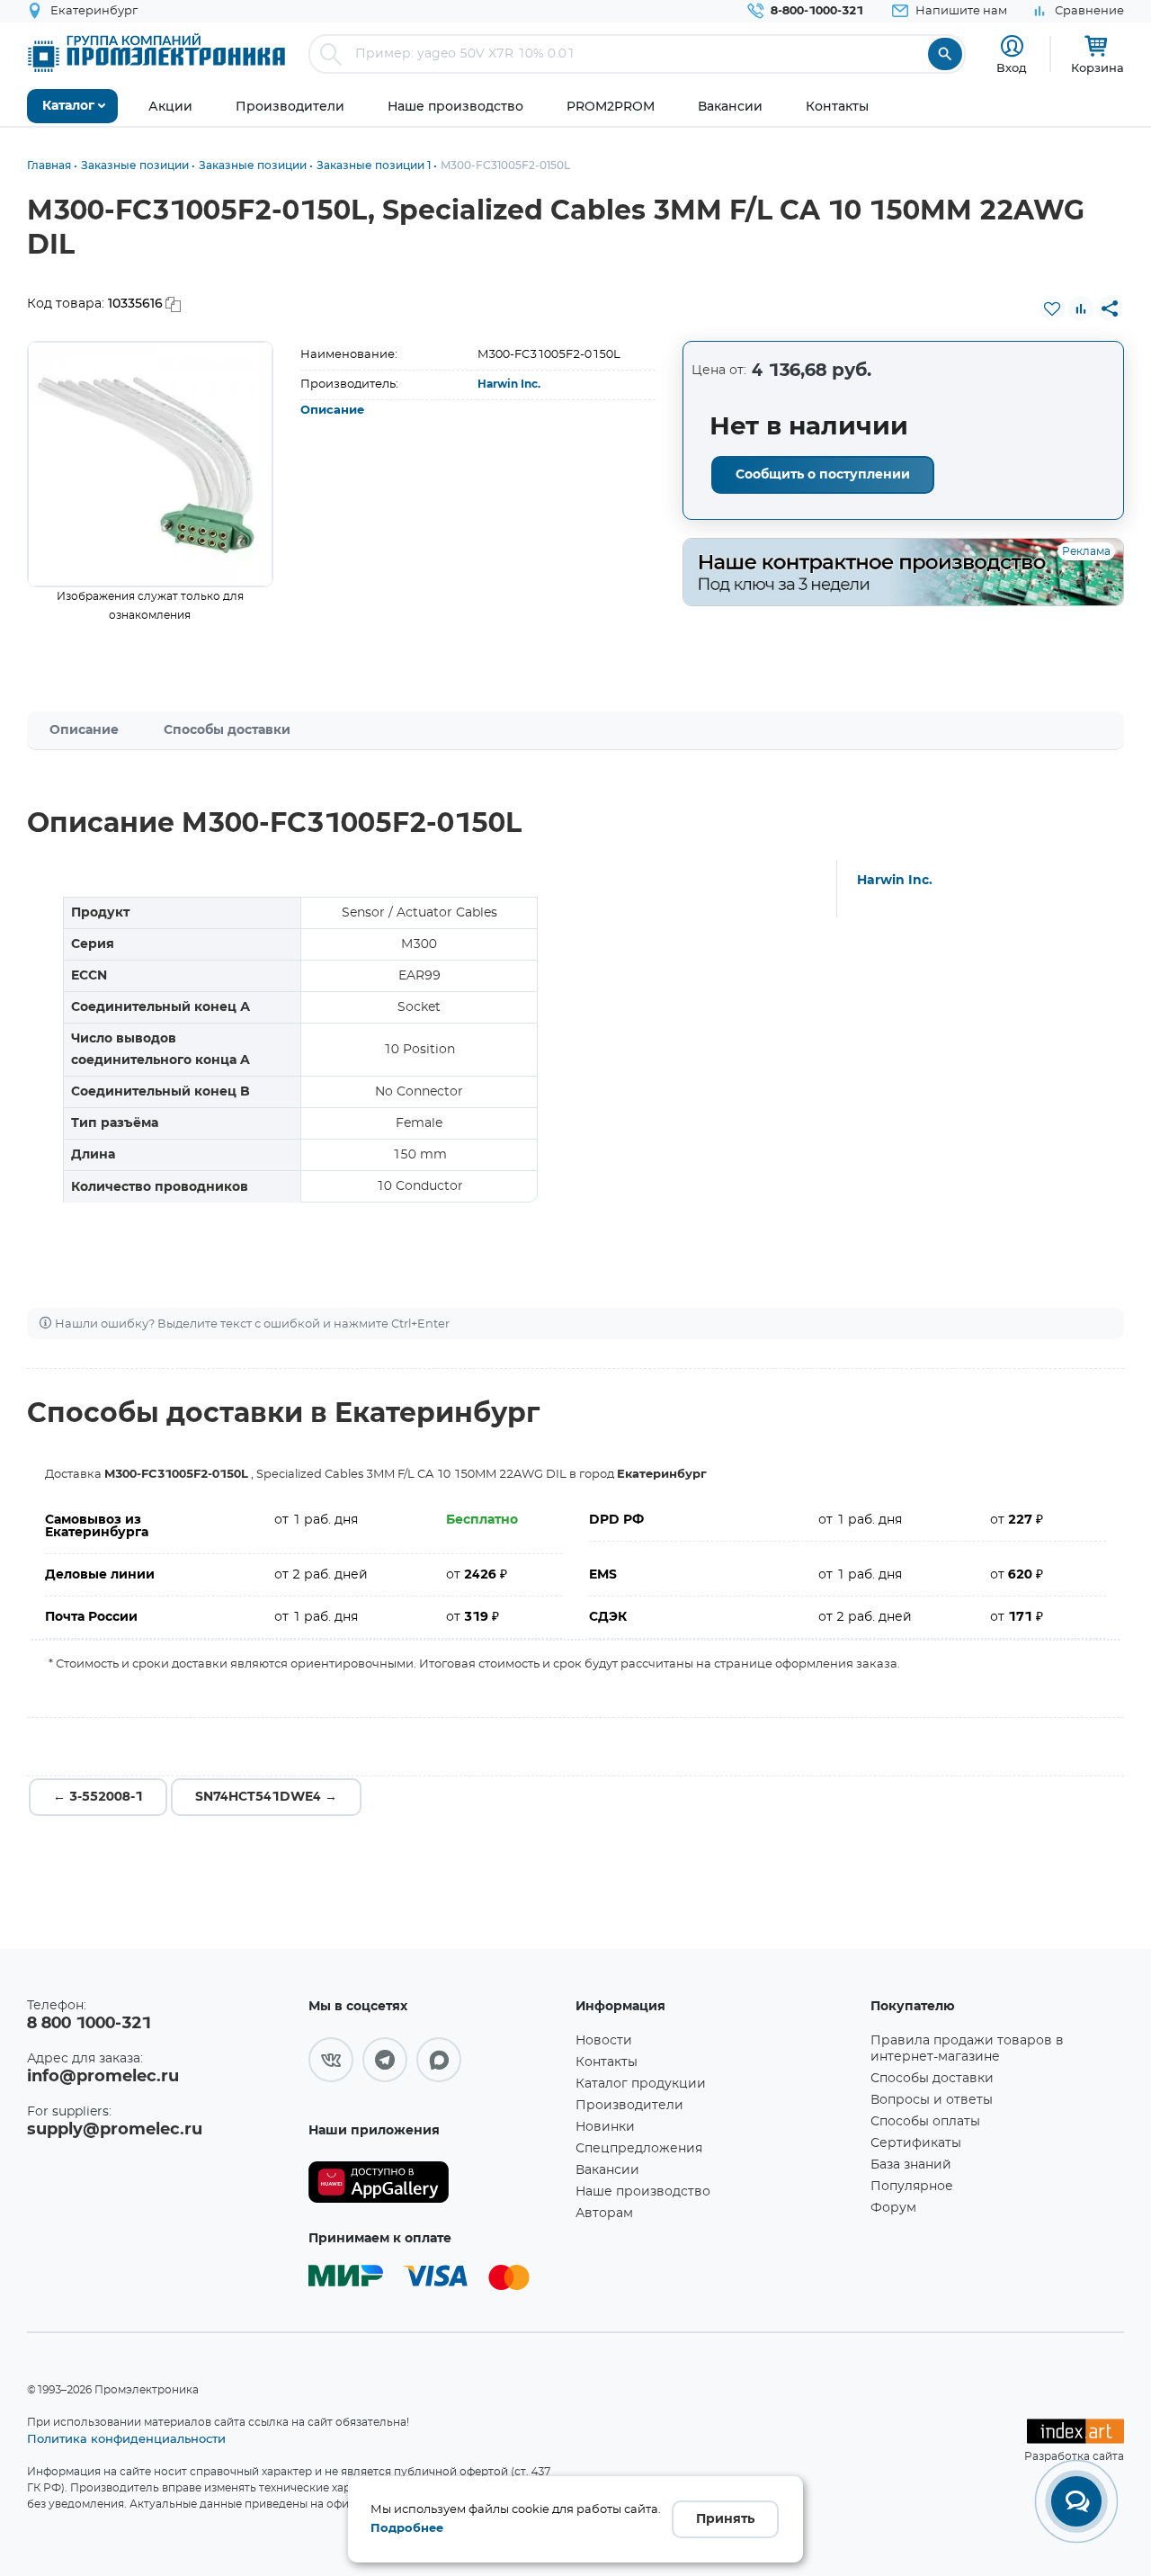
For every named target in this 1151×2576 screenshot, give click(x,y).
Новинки (605, 2127)
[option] (150, 464)
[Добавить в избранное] (1052, 309)
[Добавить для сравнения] (1081, 309)
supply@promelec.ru (115, 2130)
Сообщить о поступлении (823, 475)
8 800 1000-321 (89, 2024)
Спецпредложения (639, 2149)
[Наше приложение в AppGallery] (436, 2182)
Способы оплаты (925, 2122)
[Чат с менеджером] (1076, 2501)
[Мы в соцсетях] (331, 2060)
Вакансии (607, 2170)
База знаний (911, 2165)
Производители (629, 2106)
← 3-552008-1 (98, 1797)
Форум (893, 2208)
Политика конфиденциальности (126, 2438)
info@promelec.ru (103, 2077)
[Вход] (1012, 46)
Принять (725, 2519)
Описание (332, 411)
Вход (1012, 67)
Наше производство (643, 2192)
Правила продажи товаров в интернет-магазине (967, 2049)
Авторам (604, 2214)
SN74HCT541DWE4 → (266, 1797)
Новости (604, 2041)
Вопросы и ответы (932, 2100)
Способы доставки (227, 730)
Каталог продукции (641, 2084)
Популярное (912, 2187)
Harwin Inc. (509, 384)
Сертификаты (916, 2143)
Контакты (607, 2062)
